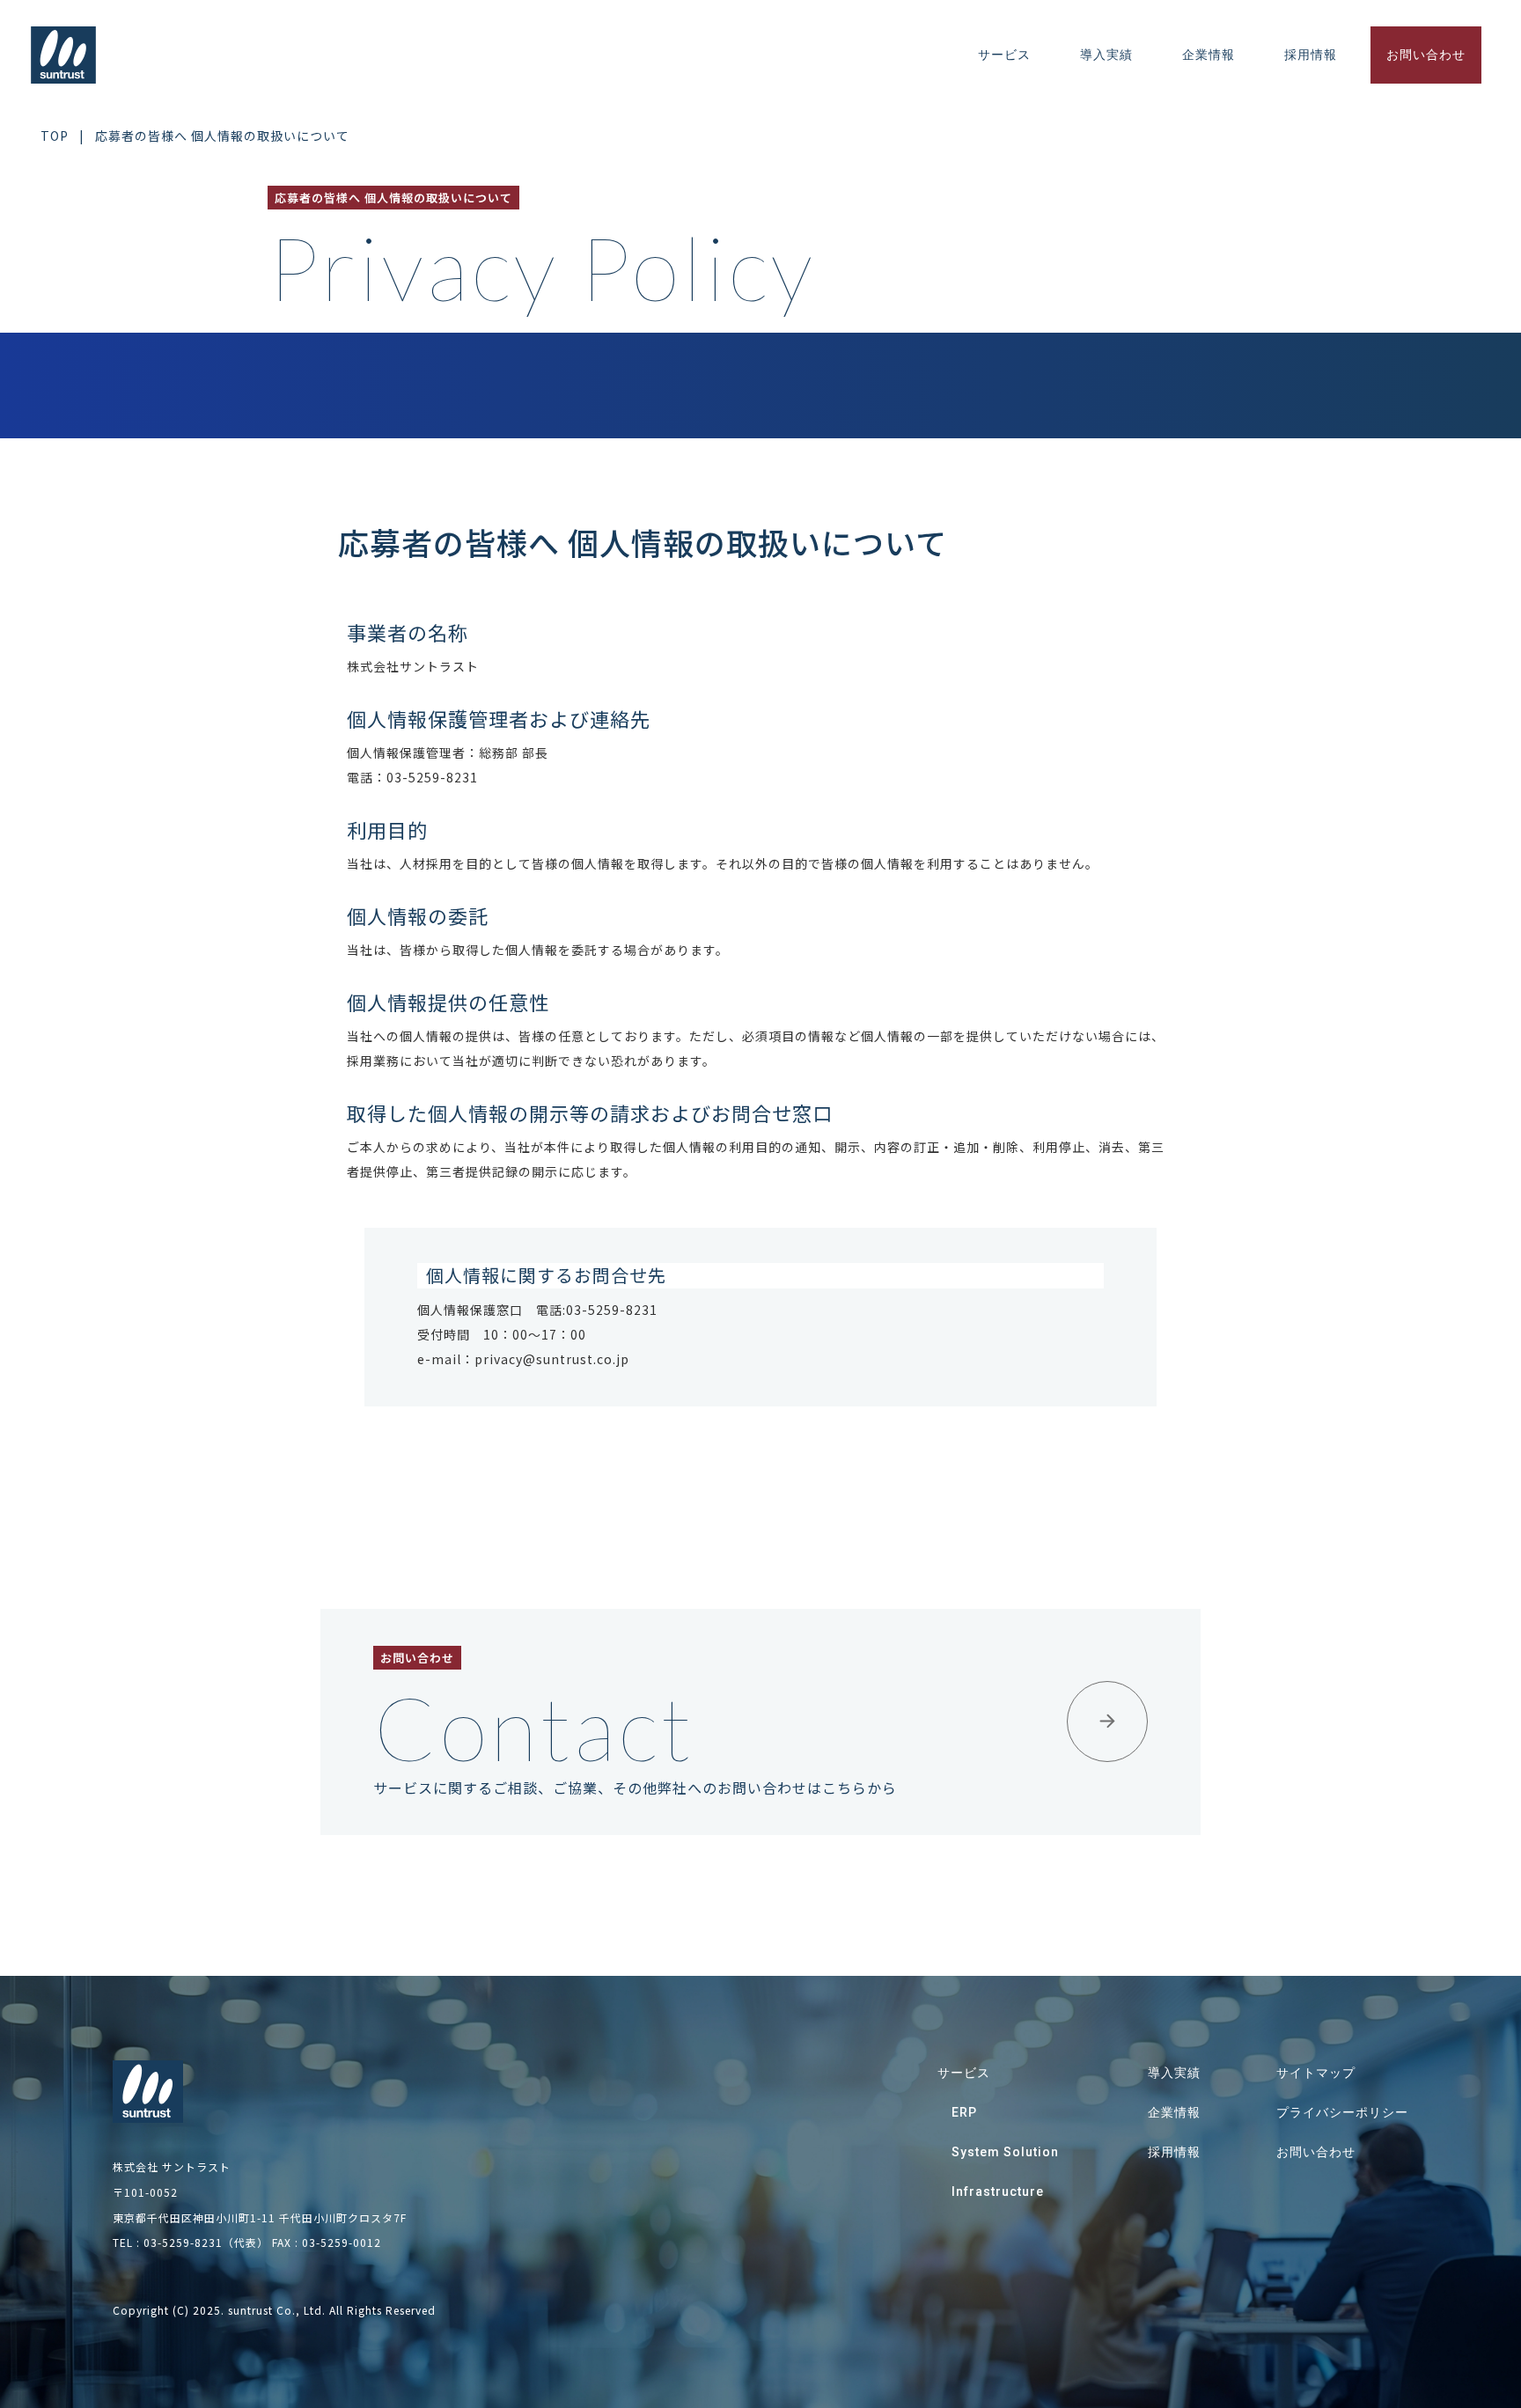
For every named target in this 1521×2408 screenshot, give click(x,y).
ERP (964, 2112)
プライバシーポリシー (1342, 2112)
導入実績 (1106, 55)
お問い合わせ (1426, 55)
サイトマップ (1316, 2073)
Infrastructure (998, 2191)
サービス (1004, 55)
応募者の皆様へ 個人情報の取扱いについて (222, 136)
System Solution (1005, 2152)
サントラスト (64, 55)
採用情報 (1311, 55)
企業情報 (1209, 55)
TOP (55, 136)
